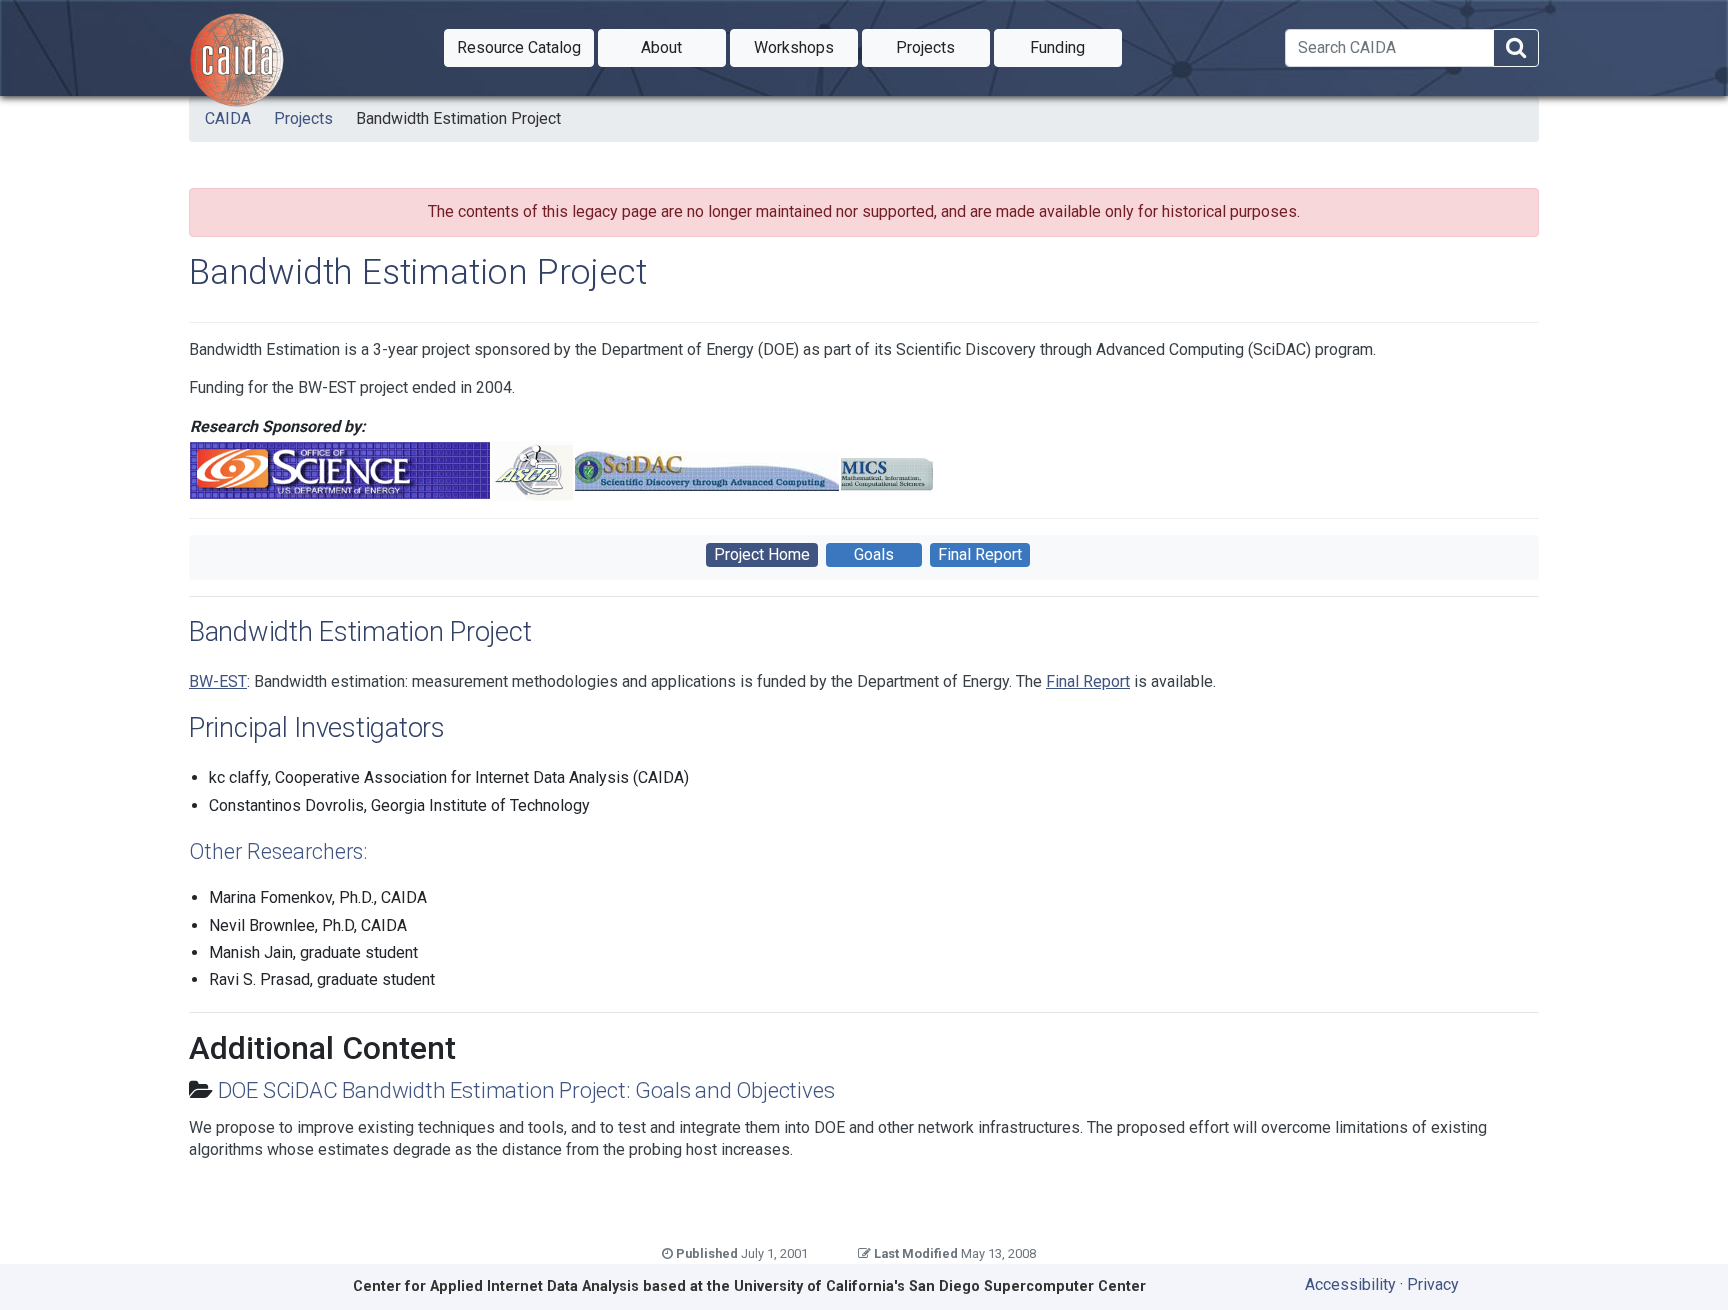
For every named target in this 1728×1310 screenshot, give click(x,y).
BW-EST (218, 681)
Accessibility (1350, 1284)
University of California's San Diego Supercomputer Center (940, 1286)
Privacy (1433, 1284)
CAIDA (228, 118)
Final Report (980, 554)
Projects (303, 118)
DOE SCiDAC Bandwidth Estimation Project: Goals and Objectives (526, 1090)
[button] (519, 48)
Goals (874, 554)
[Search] (1516, 48)
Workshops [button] (806, 47)
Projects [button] (943, 47)
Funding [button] (1076, 47)
